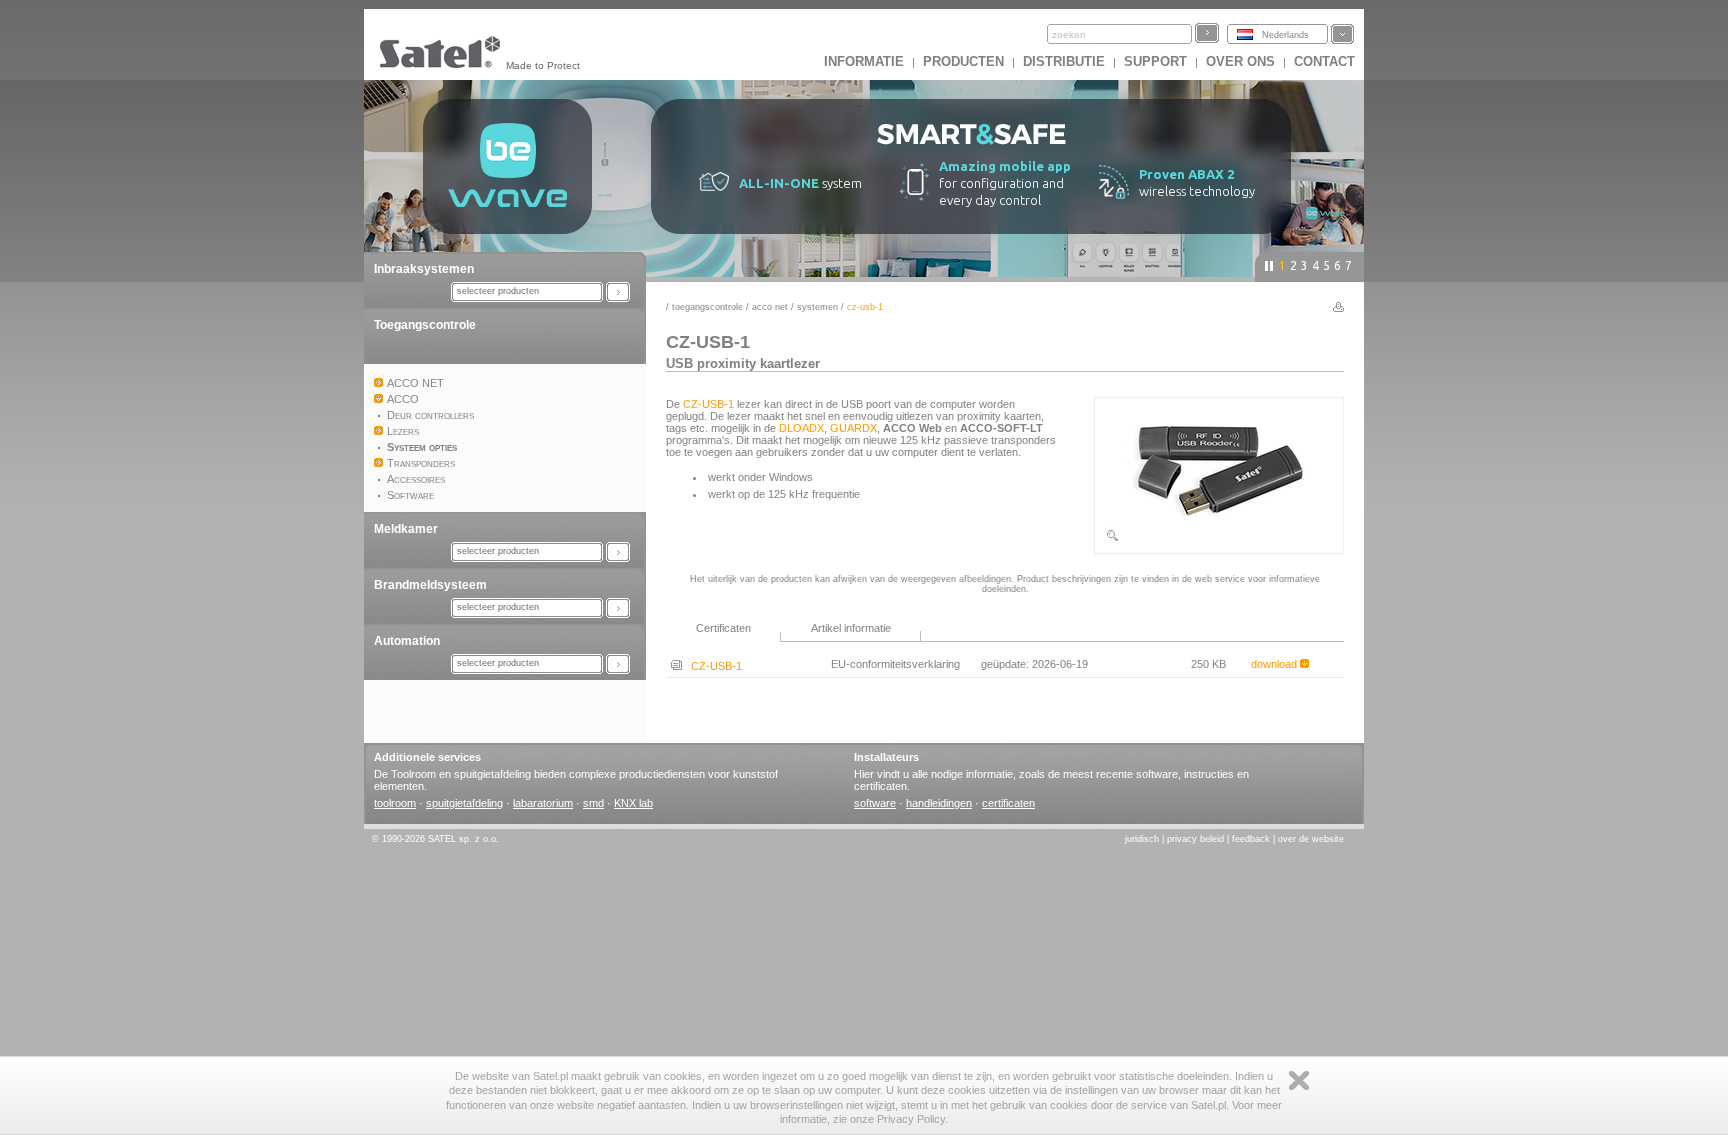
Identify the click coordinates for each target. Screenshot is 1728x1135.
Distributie (1064, 61)
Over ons (1240, 61)
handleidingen (939, 803)
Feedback (1251, 839)
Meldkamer (406, 529)
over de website (1311, 839)
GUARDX (853, 428)
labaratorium (543, 803)
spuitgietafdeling (464, 803)
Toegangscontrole (425, 325)
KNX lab (633, 803)
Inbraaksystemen (424, 269)
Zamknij (1299, 1080)
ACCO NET (770, 307)
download (1275, 664)
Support (1155, 61)
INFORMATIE (864, 61)
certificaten (1008, 803)
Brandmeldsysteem (430, 585)
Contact (1324, 61)
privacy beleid (1195, 839)
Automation (407, 641)
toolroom (395, 803)
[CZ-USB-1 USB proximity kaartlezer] (1219, 539)
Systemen (817, 307)
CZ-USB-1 (708, 404)
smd (593, 803)
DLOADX (801, 428)
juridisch (1142, 839)
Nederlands (1285, 35)
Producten (963, 61)
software (875, 803)
